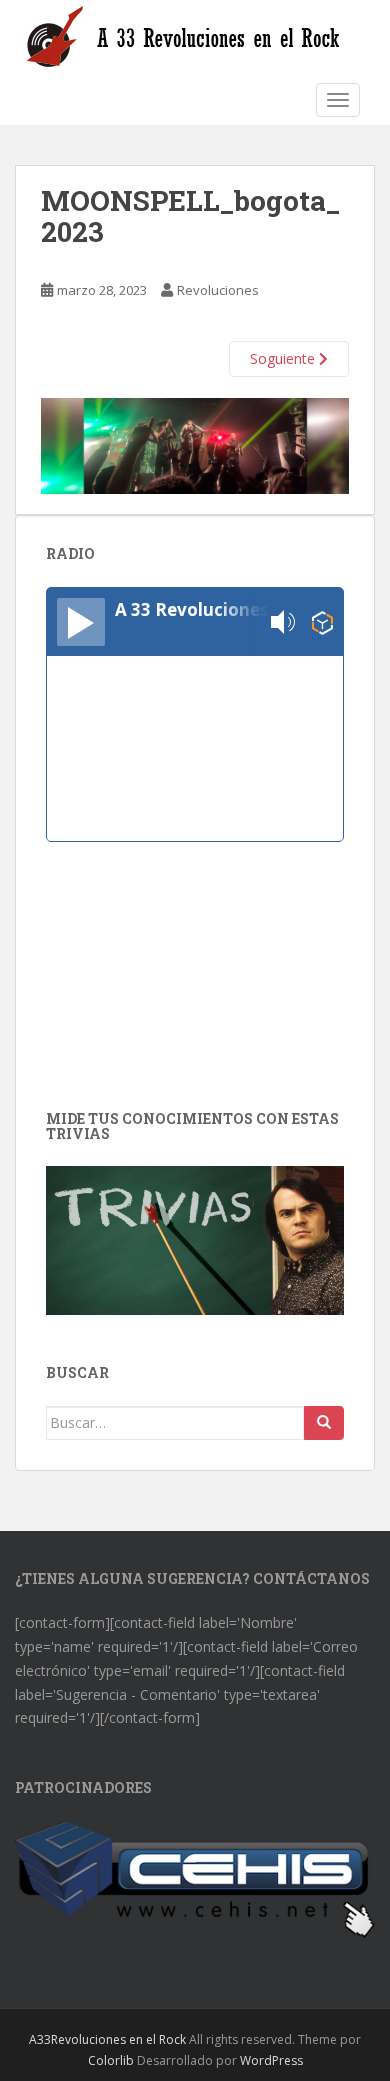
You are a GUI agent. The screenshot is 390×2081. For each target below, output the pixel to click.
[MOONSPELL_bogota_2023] (195, 444)
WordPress (271, 2060)
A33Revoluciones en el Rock (107, 2039)
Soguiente (284, 358)
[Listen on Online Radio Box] (322, 622)
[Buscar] (324, 1423)
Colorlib (111, 2060)
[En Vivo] (81, 622)
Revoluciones (218, 290)
